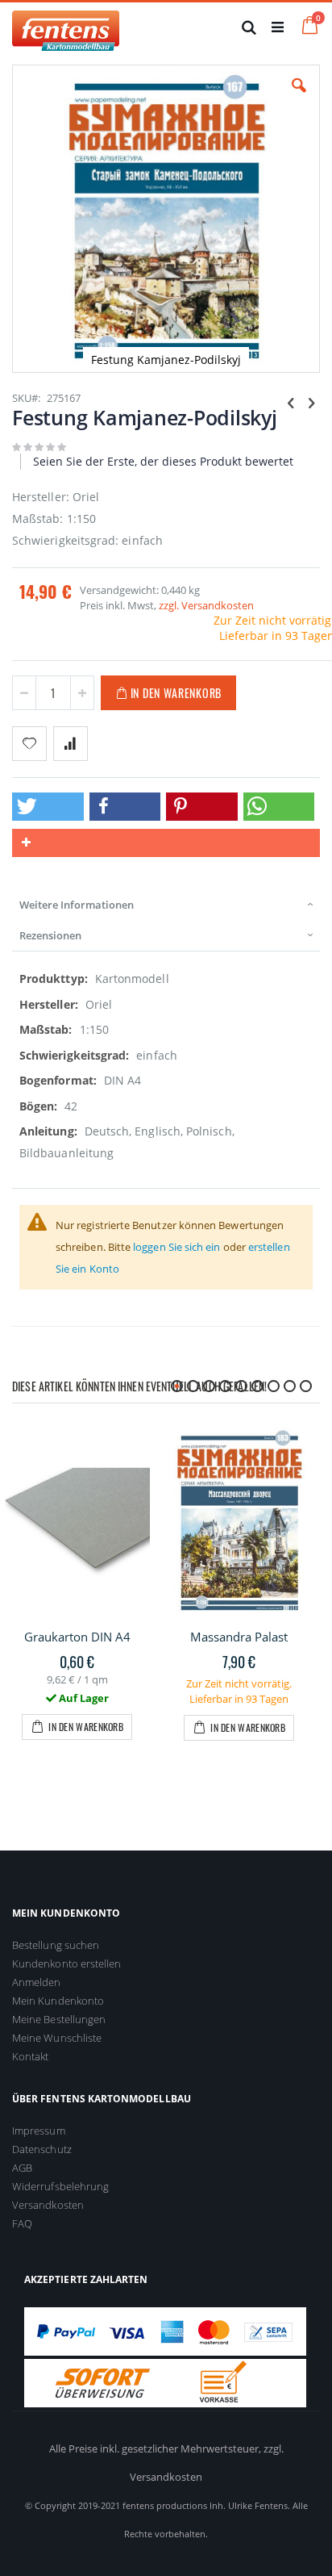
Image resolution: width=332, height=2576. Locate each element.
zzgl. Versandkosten (206, 605)
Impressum (39, 2131)
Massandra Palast (239, 1637)
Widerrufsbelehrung (60, 2186)
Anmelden (37, 1982)
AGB (22, 2168)
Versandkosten (48, 2205)
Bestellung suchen (56, 1945)
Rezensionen (50, 935)
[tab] (166, 905)
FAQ (22, 2223)
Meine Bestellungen (59, 2019)
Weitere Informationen (77, 905)
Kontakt (30, 2056)
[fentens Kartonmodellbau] (66, 27)
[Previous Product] (291, 402)
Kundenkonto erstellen (66, 1963)
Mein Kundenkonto (58, 2001)
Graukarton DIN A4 (77, 1637)
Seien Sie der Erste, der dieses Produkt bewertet (163, 461)
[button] (299, 98)
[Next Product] (311, 402)
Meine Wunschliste (57, 2038)
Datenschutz (42, 2149)
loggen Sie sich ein (176, 1247)
